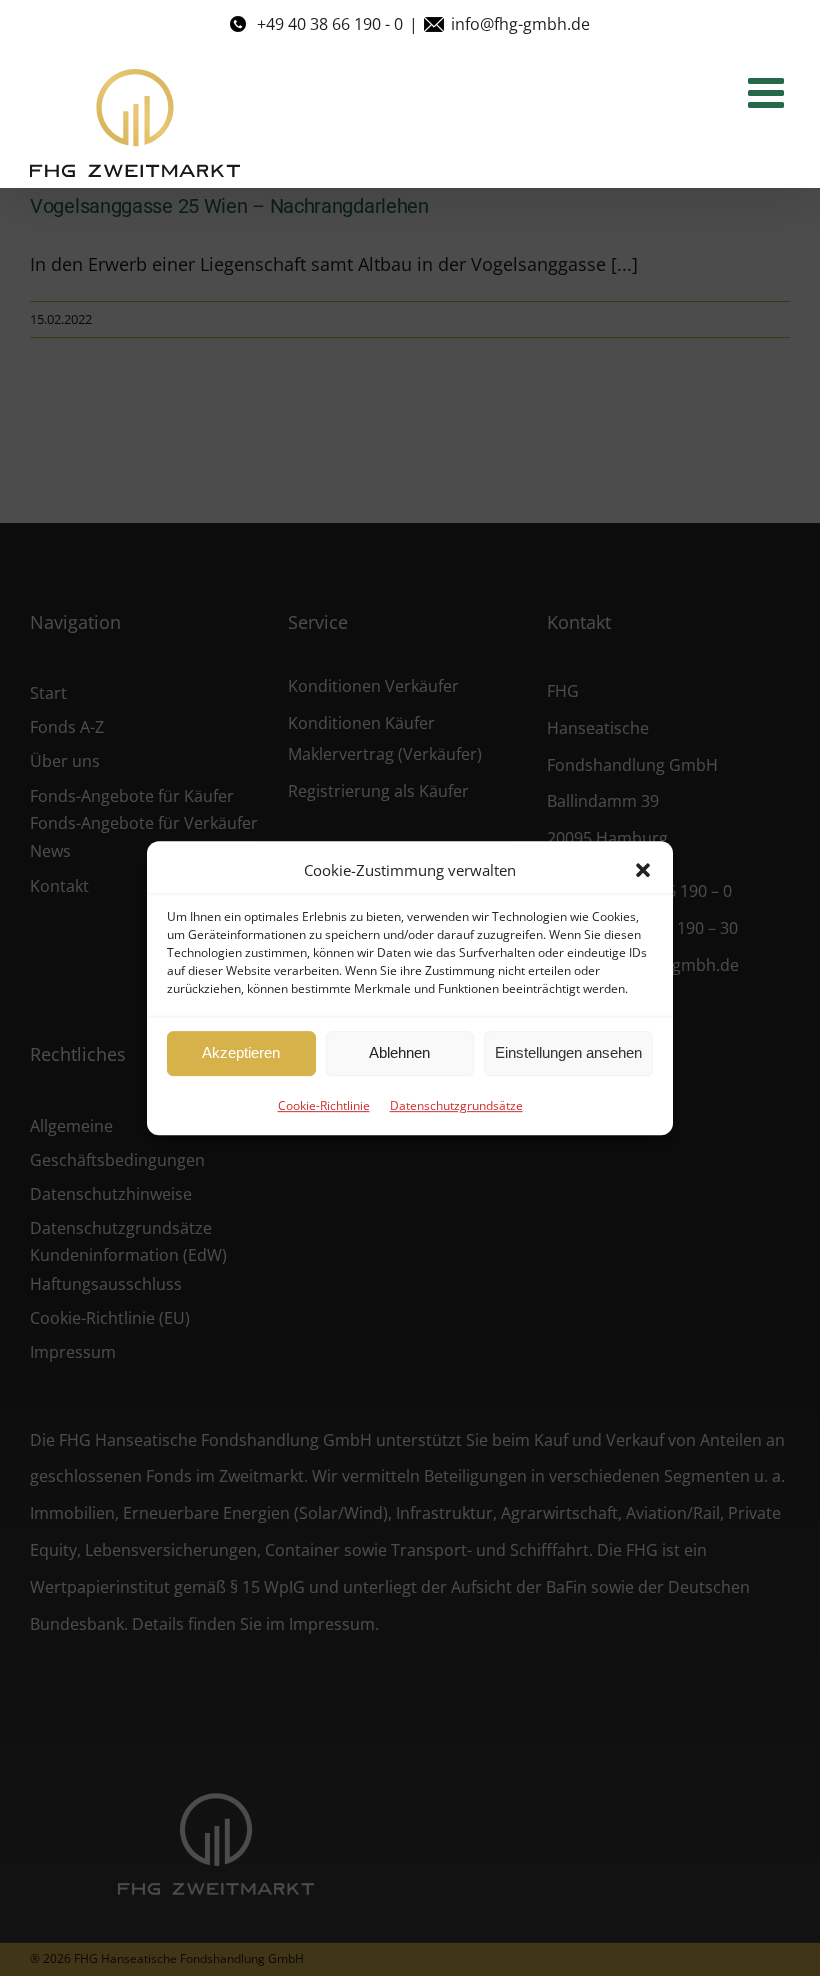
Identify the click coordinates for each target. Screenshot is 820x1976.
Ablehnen (399, 1052)
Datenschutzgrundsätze (456, 1105)
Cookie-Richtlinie (324, 1105)
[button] (643, 870)
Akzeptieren (241, 1052)
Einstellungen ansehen (568, 1052)
